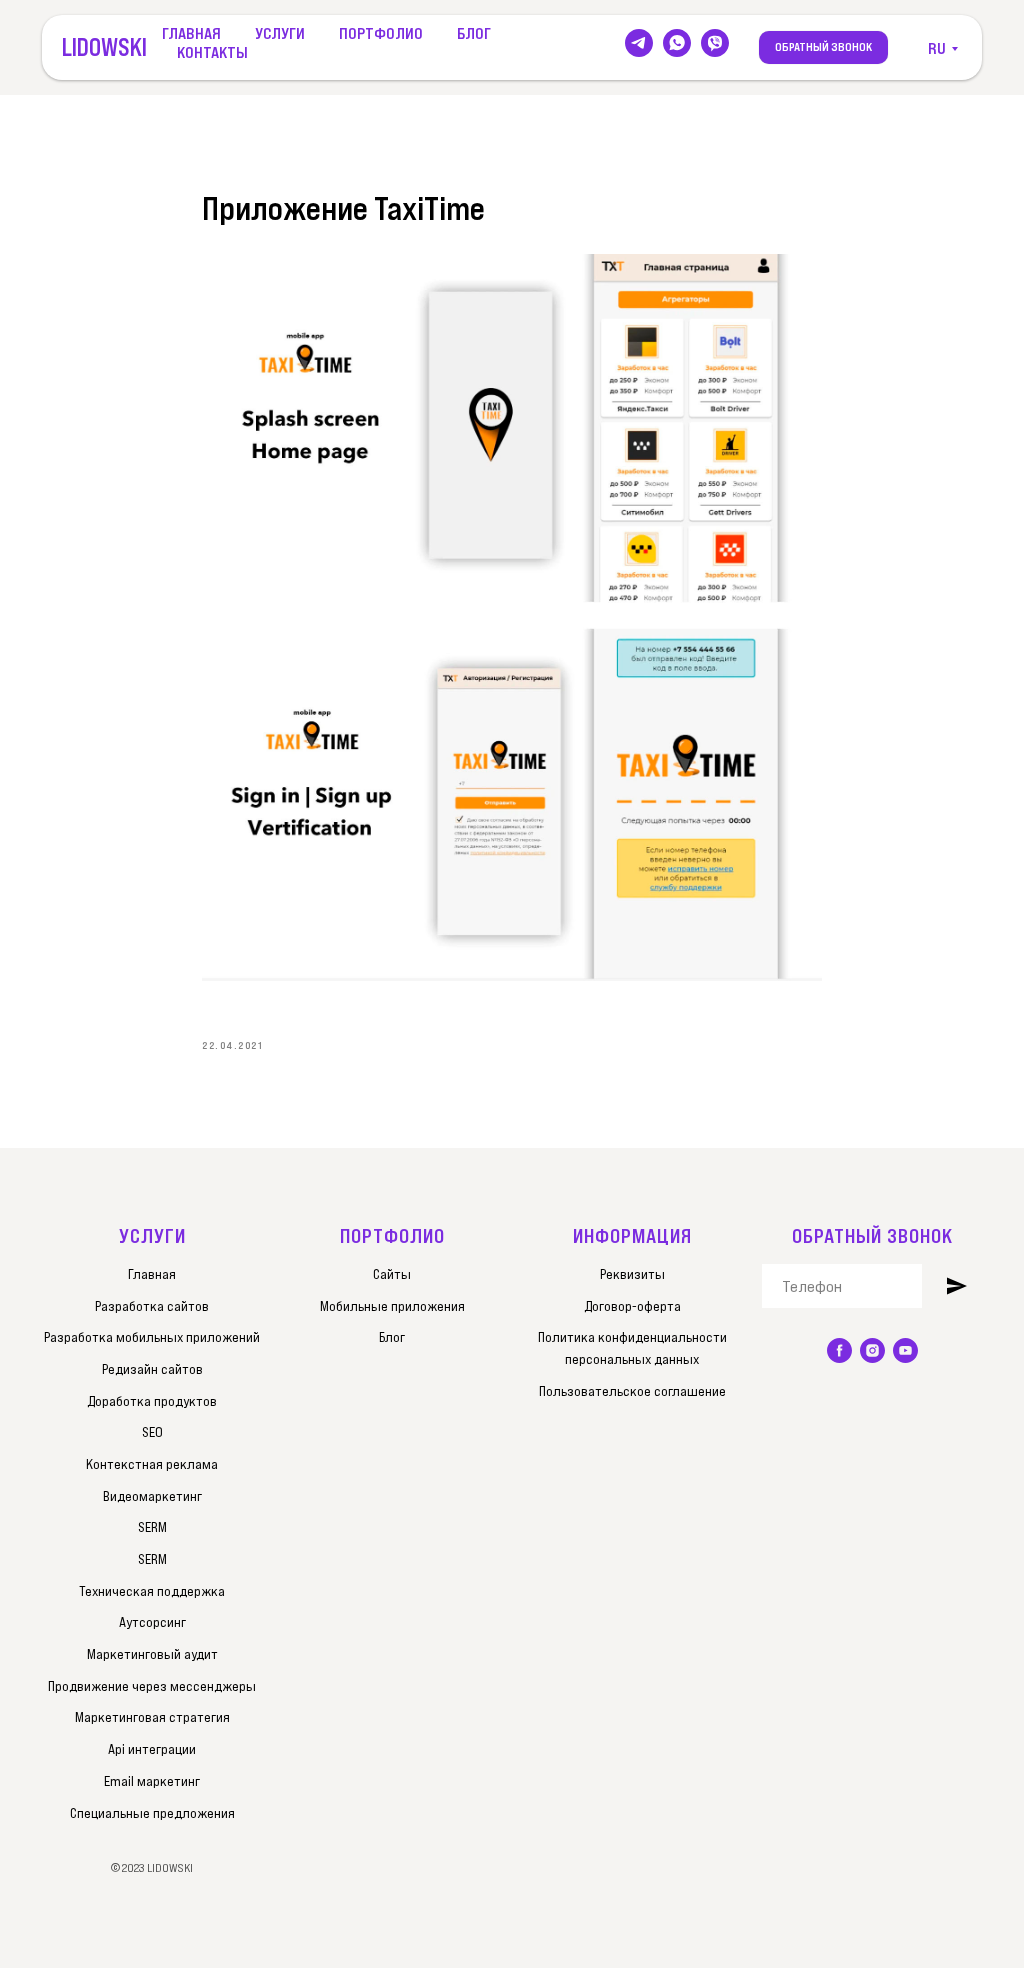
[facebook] (839, 1350)
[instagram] (872, 1350)
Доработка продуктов (152, 1401)
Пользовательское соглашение (632, 1391)
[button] (823, 48)
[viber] (715, 43)
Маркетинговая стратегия (152, 1717)
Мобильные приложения (392, 1306)
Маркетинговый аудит (152, 1654)
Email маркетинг (152, 1781)
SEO (152, 1432)
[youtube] (905, 1350)
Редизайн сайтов (152, 1369)
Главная (191, 33)
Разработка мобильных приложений (152, 1337)
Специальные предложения (152, 1813)
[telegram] (639, 43)
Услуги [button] (280, 33)
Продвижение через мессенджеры (152, 1686)
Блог (474, 33)
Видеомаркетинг (152, 1496)
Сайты (392, 1274)
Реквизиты (632, 1274)
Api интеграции (152, 1749)
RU (937, 48)
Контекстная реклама (152, 1464)
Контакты (212, 52)
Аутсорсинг (152, 1622)
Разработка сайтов (152, 1306)
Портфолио (381, 33)
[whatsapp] (677, 43)
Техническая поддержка (152, 1591)
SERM (152, 1527)
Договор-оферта (632, 1306)
